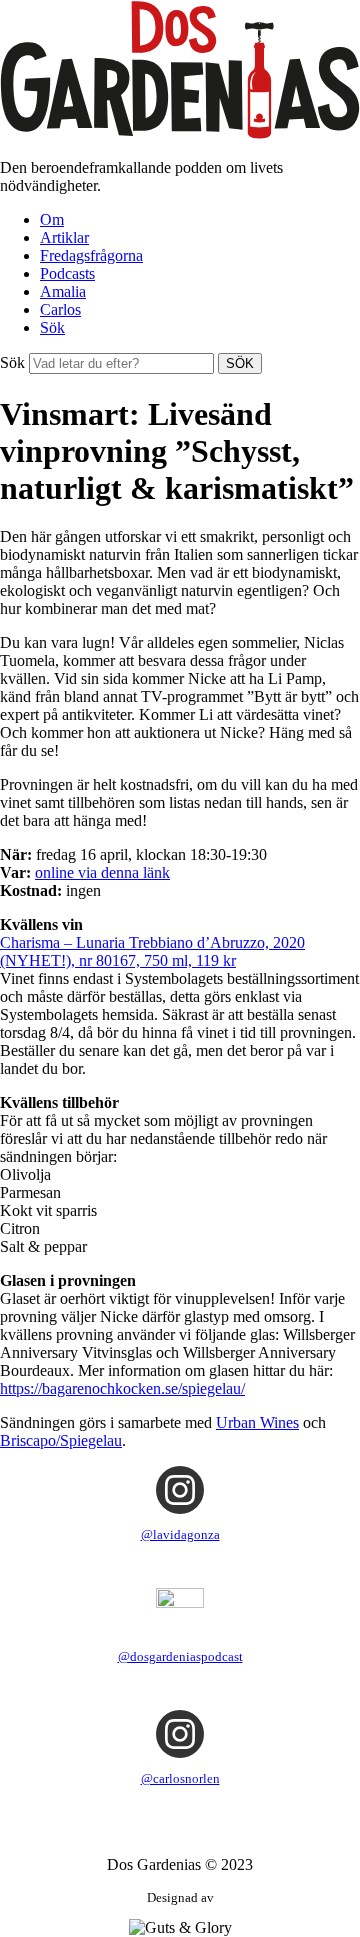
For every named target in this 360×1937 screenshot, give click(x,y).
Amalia (63, 291)
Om (52, 219)
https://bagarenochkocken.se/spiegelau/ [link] (122, 1388)
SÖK (240, 363)
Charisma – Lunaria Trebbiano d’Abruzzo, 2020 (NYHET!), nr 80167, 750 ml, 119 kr (152, 951)
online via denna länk (102, 872)
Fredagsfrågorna (91, 255)
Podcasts (67, 273)
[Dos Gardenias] (180, 133)
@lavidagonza (180, 1534)
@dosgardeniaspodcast (180, 1656)
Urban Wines (257, 1422)
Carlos (60, 309)
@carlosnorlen (180, 1778)
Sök (52, 327)
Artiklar (64, 237)
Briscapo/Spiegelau (61, 1440)
